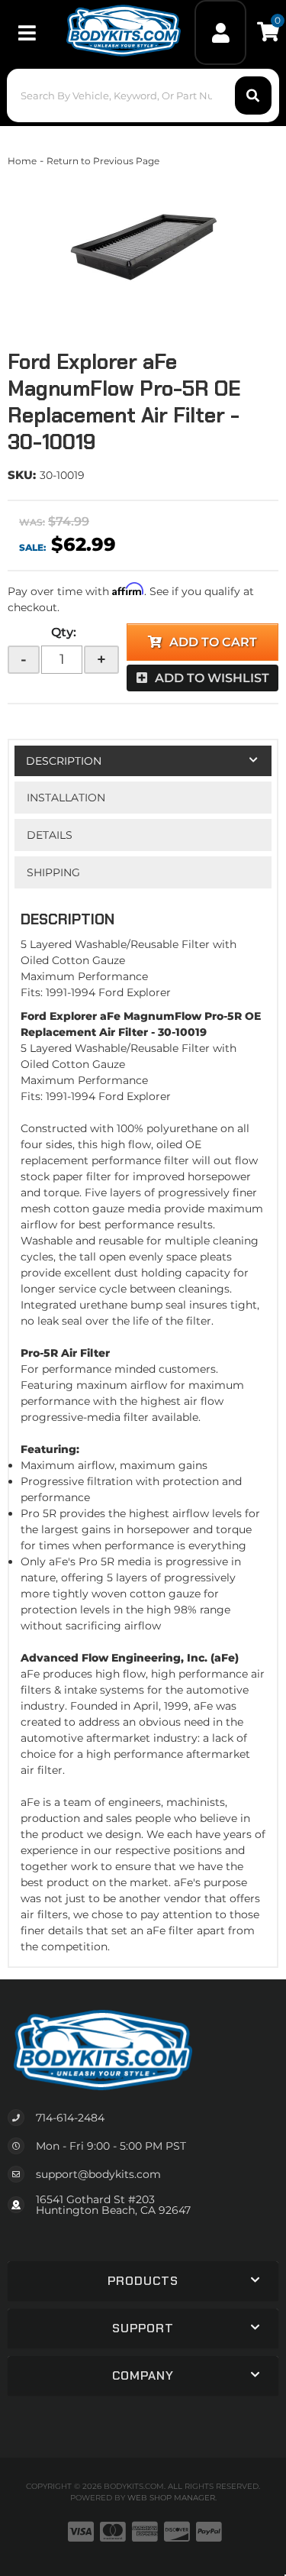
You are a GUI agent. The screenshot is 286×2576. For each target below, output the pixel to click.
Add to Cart (213, 642)
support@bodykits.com (98, 2174)
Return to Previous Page (103, 161)
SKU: (22, 475)
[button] (143, 95)
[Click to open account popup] (220, 32)
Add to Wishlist (212, 678)
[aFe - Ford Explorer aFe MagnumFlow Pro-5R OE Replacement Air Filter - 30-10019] (143, 245)
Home (22, 161)
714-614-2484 (70, 2118)
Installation (66, 798)
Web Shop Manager (171, 2498)
